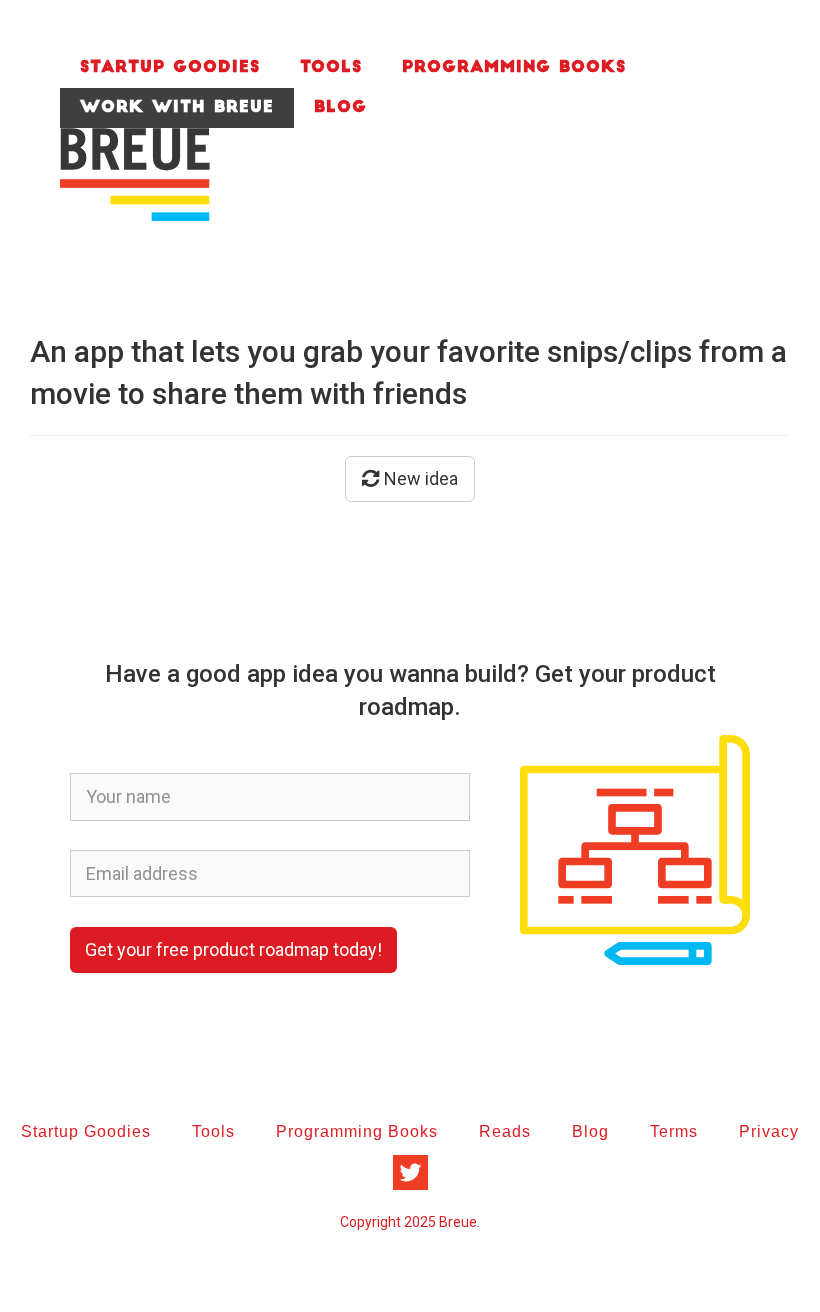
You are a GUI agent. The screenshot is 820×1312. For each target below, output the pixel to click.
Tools (331, 68)
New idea (419, 478)
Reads (505, 1131)
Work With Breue (177, 108)
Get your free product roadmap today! (233, 949)
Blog (340, 108)
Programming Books (514, 68)
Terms (674, 1131)
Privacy (769, 1131)
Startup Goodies (170, 68)
